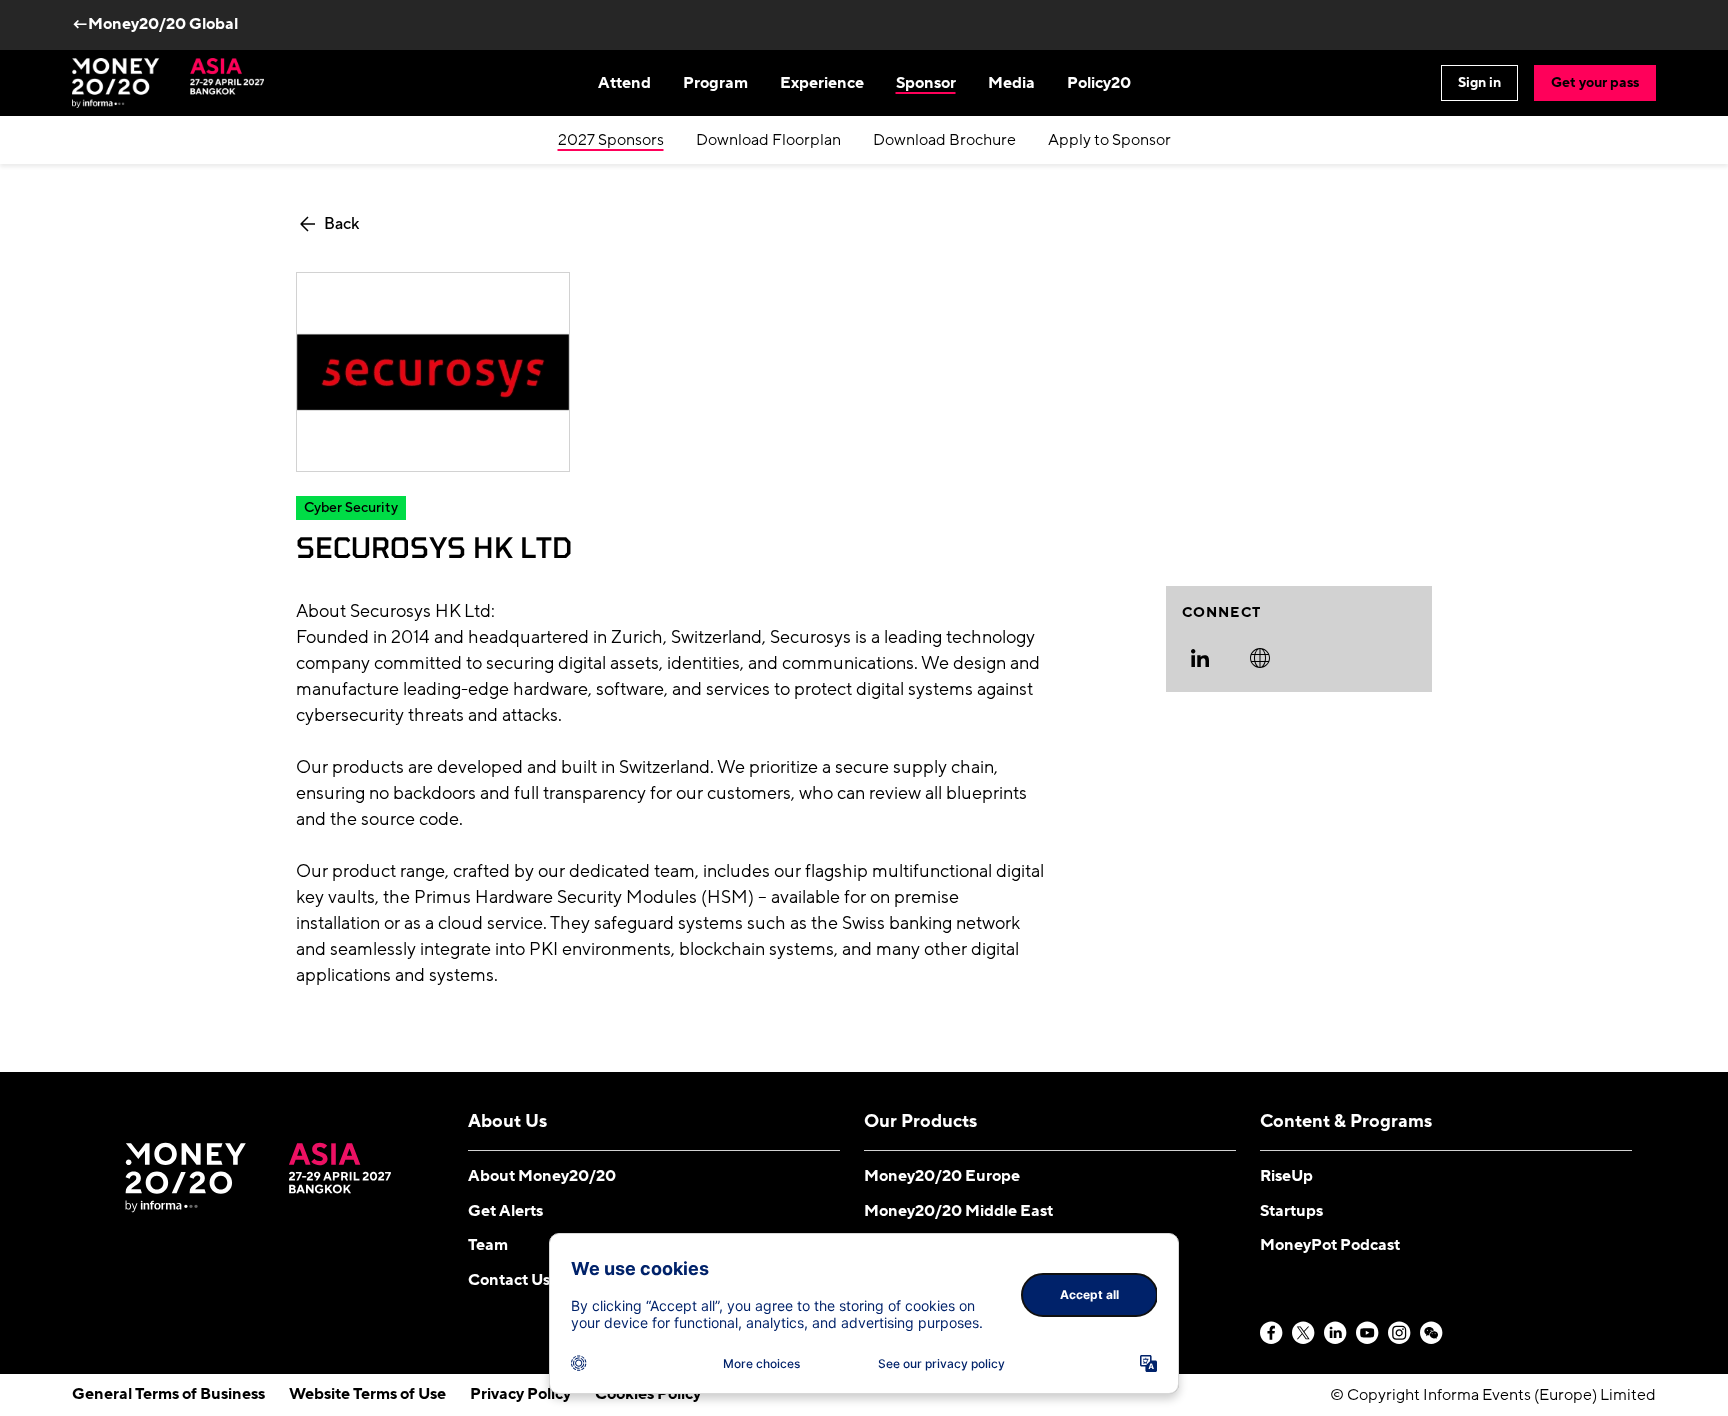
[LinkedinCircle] (1336, 1334)
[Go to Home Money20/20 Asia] (168, 83)
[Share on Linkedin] (1200, 658)
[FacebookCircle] (1272, 1334)
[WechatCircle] (1432, 1334)
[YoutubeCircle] (1368, 1334)
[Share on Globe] (1260, 658)
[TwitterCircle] (1304, 1334)
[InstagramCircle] (1400, 1334)
